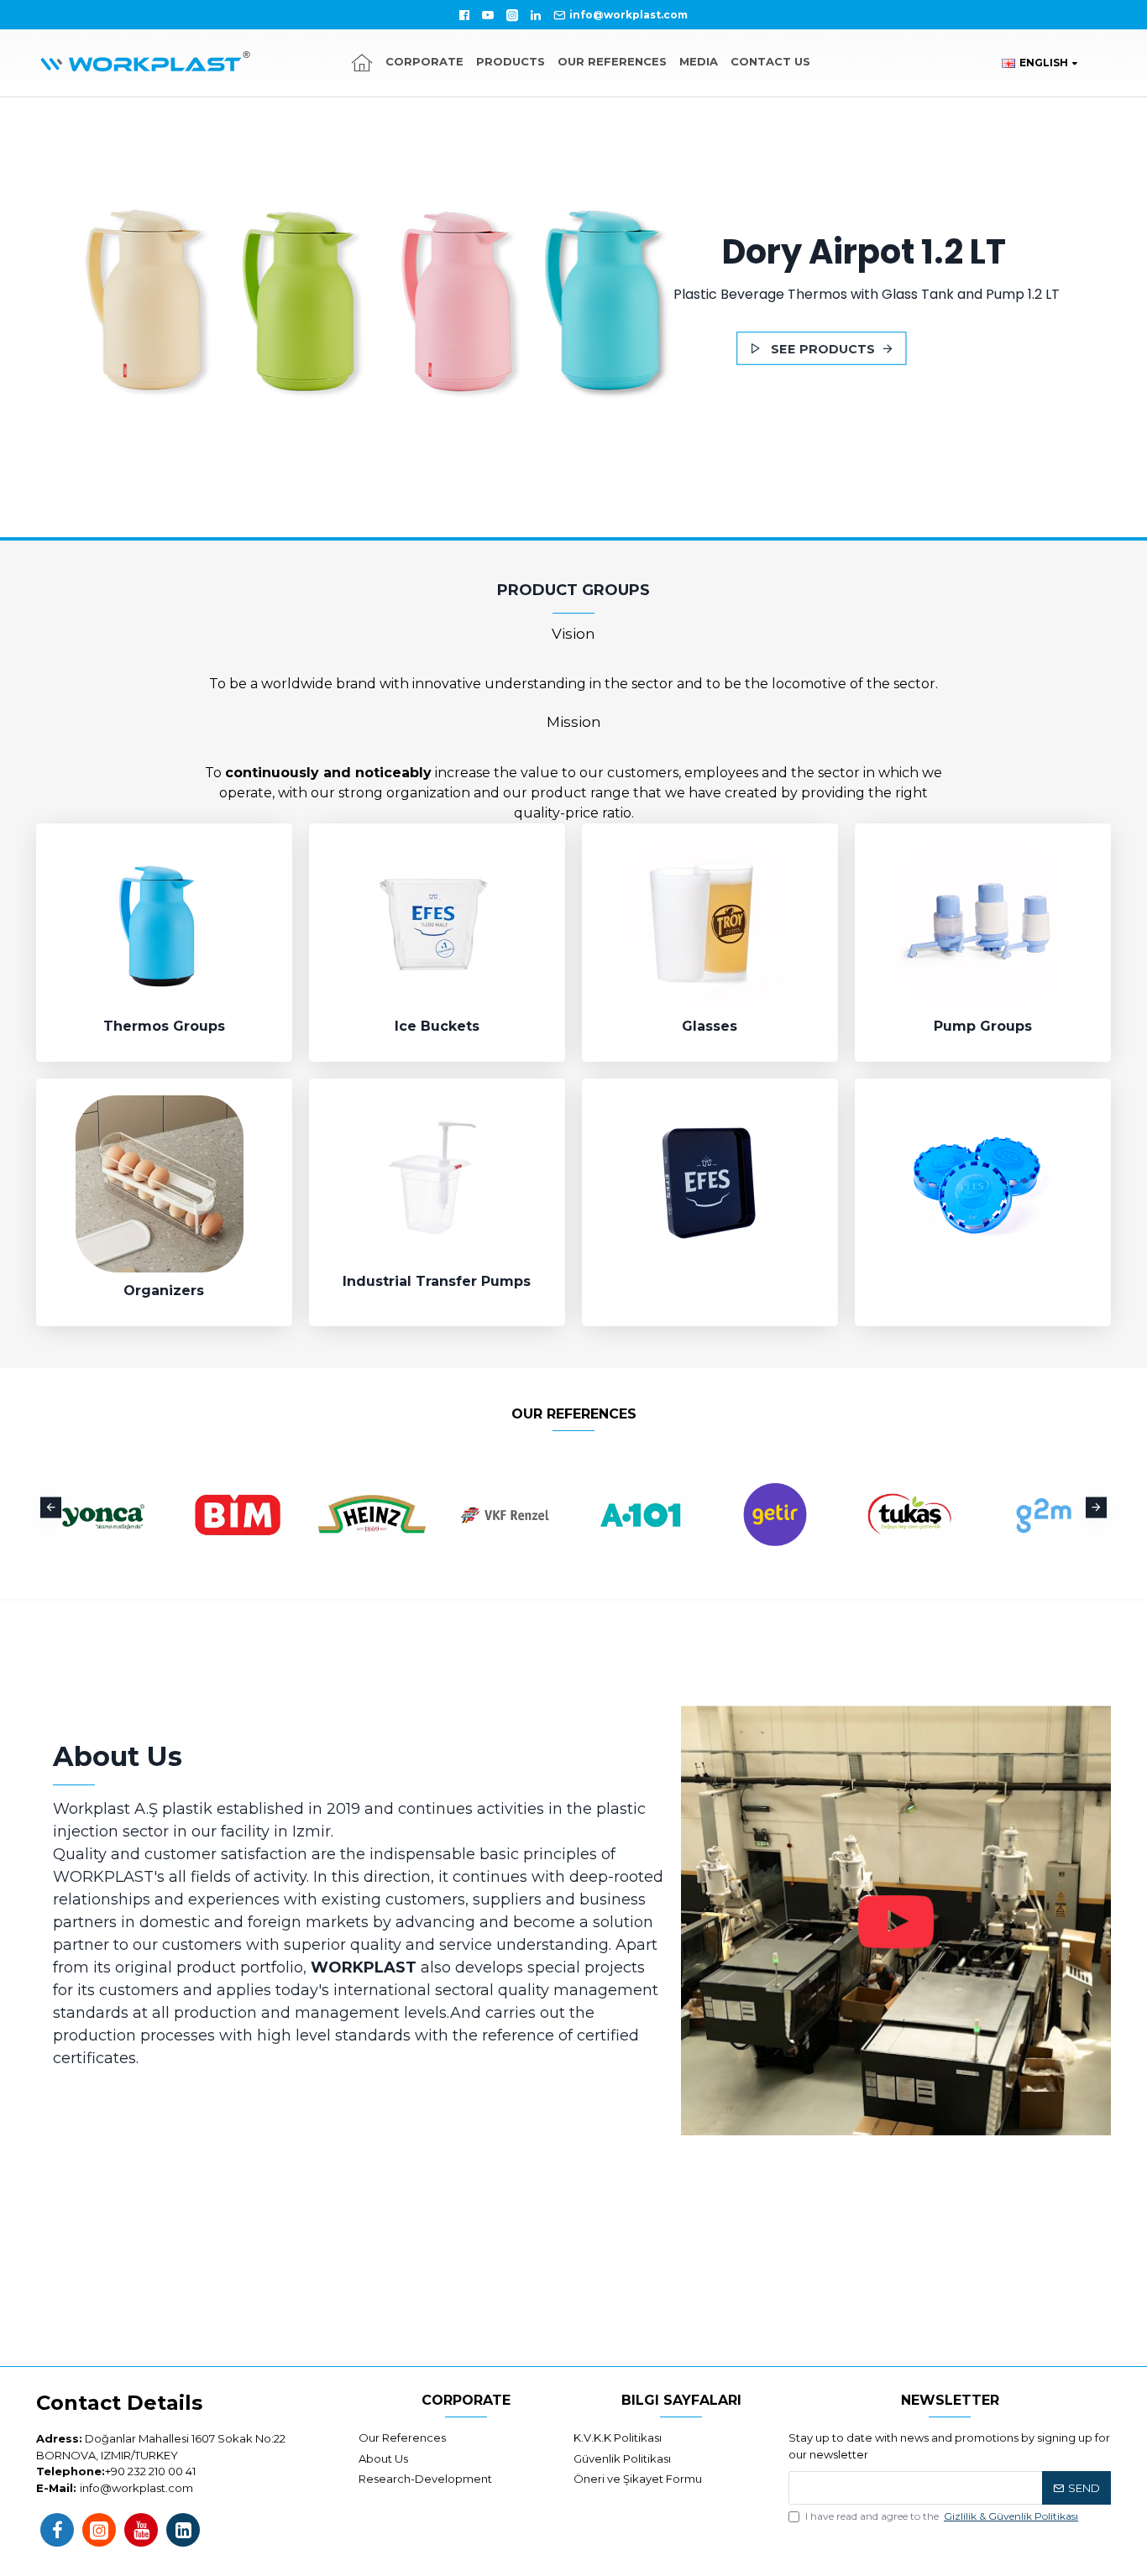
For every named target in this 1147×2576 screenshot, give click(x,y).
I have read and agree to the (942, 2516)
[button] (51, 1507)
